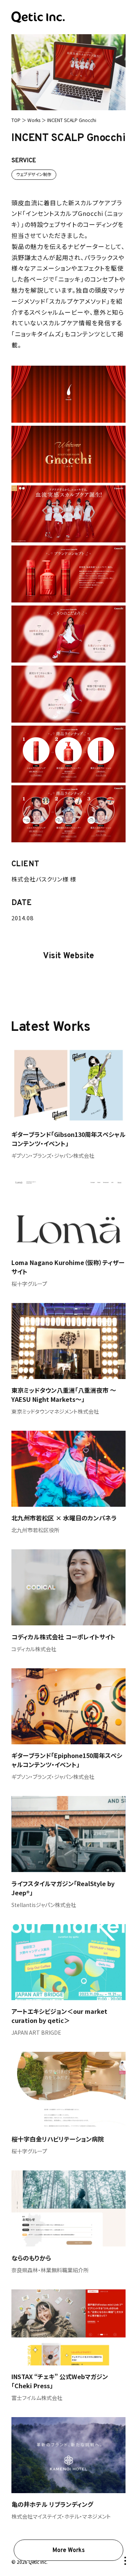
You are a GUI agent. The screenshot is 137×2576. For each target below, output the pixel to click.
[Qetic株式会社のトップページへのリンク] (38, 17)
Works (34, 120)
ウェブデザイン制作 (34, 174)
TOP (16, 120)
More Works (69, 2551)
